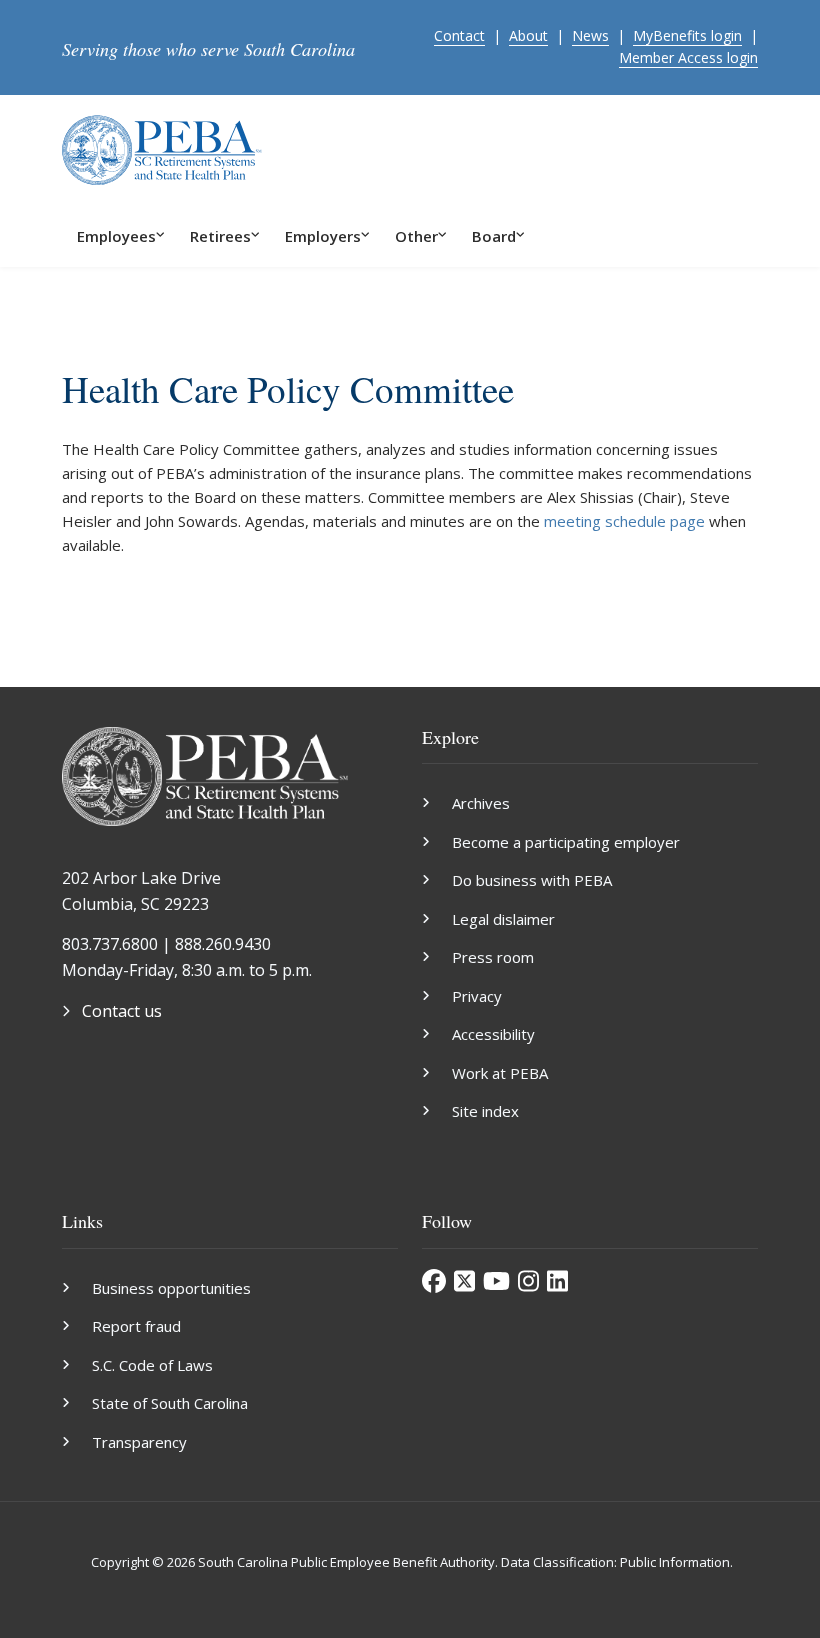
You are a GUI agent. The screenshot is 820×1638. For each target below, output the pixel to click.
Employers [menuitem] (323, 236)
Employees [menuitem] (116, 236)
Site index (485, 1111)
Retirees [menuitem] (220, 236)
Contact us (122, 1011)
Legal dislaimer (503, 919)
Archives (481, 803)
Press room (493, 957)
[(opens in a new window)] (434, 1281)
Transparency (139, 1442)
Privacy (477, 996)
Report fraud (136, 1326)
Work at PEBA (500, 1073)
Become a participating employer (566, 842)
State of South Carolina (170, 1403)
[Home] (162, 148)
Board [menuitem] (494, 236)
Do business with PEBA (532, 880)
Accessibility (493, 1034)
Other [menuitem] (416, 236)
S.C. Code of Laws (152, 1365)
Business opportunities (171, 1288)
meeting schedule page (624, 521)
